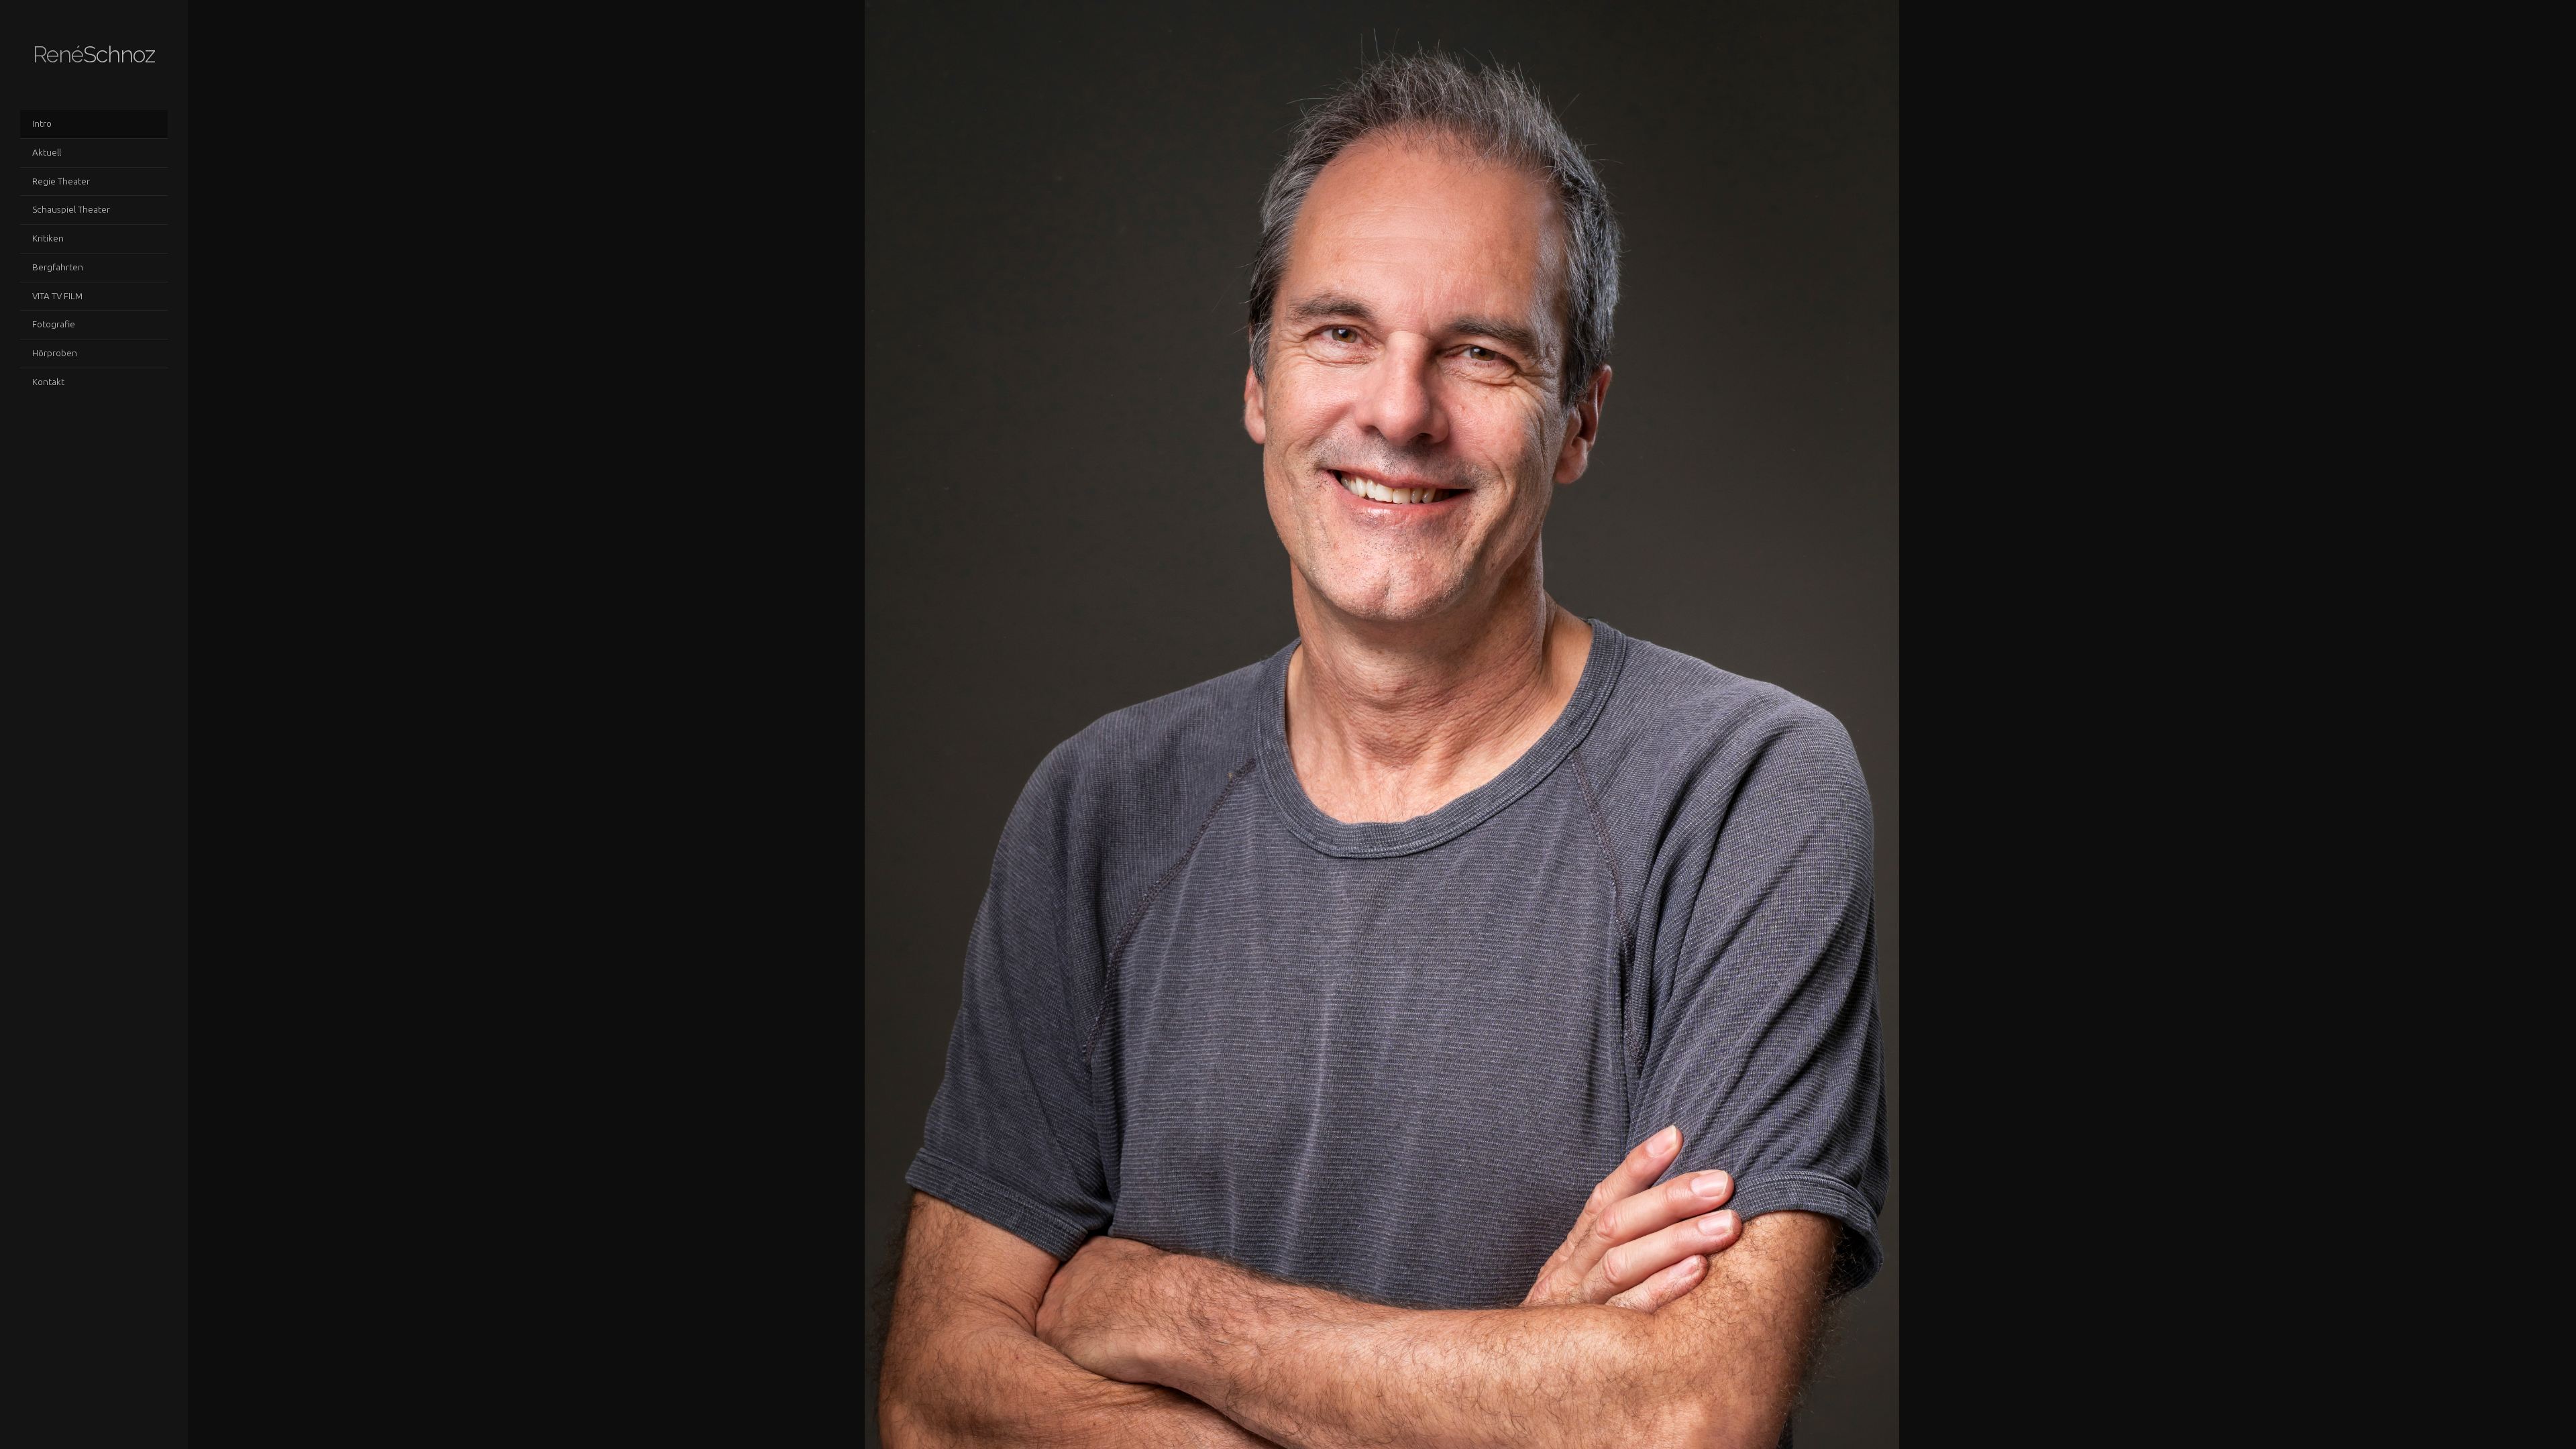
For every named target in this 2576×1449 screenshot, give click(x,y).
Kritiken (48, 238)
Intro (42, 123)
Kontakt (48, 382)
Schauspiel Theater (71, 209)
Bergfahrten (58, 267)
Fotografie (54, 324)
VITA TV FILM (57, 296)
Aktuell (47, 152)
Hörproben (55, 353)
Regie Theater (61, 181)
